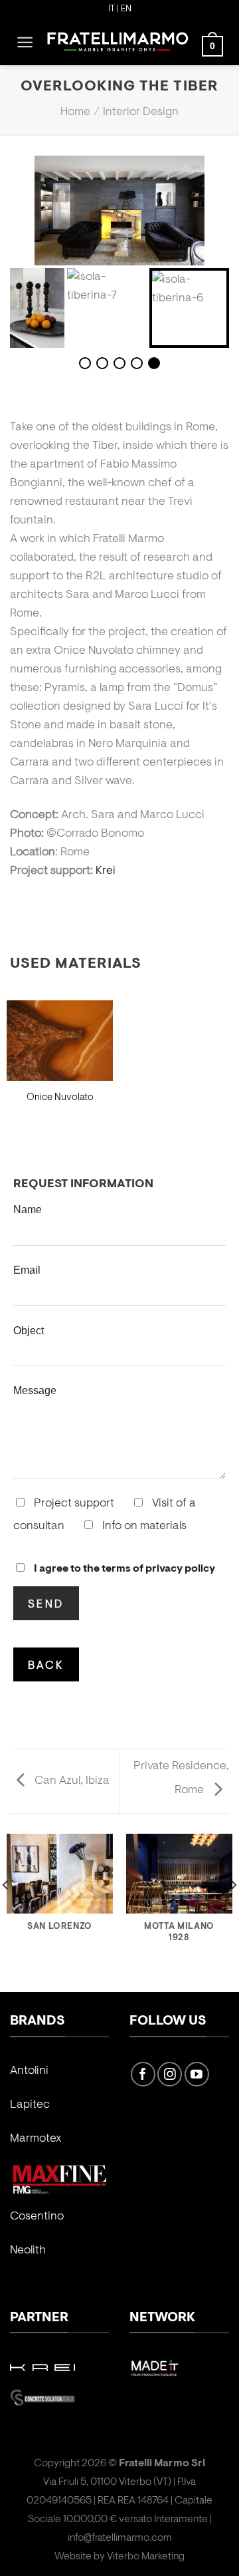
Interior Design (141, 112)
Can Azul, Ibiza (71, 1781)
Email (27, 1270)
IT (112, 9)
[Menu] (25, 42)
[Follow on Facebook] (143, 2074)
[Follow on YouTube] (197, 2074)
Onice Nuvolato (60, 1098)
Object (29, 1330)
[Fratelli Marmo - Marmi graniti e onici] (118, 42)
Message (35, 1390)
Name (28, 1209)
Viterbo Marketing (146, 2557)
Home (75, 112)
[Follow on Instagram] (170, 2074)
